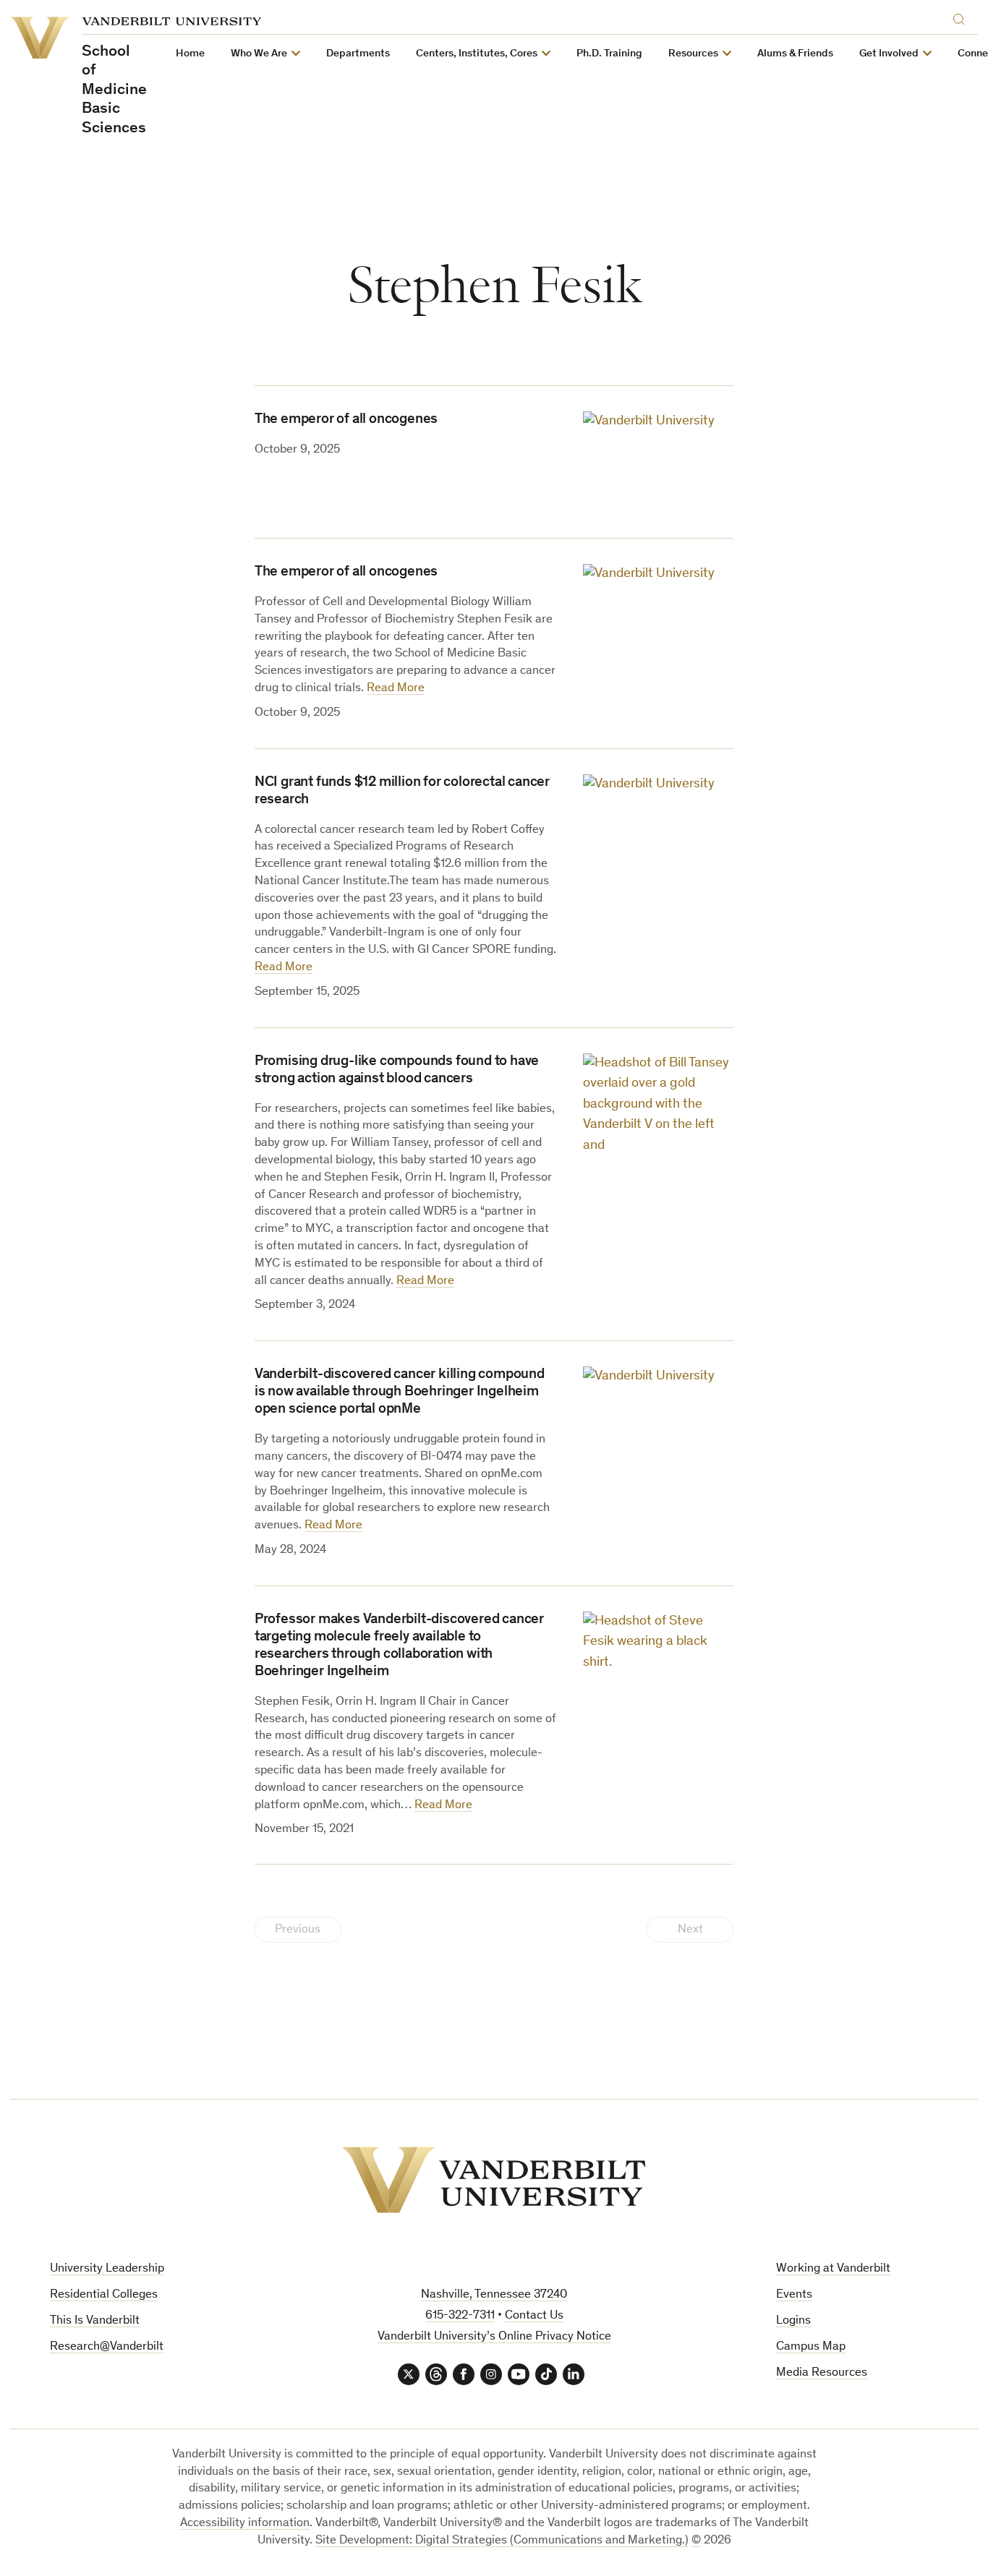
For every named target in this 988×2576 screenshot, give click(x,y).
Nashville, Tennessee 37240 (494, 2295)
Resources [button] (693, 54)
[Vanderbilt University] (494, 2180)
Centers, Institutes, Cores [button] (477, 54)
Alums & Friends (795, 54)
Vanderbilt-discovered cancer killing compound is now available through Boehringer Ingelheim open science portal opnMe (400, 1392)
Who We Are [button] (259, 54)
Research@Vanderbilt (107, 2347)
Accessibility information (245, 2524)
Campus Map (811, 2347)
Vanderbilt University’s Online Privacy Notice (494, 2337)
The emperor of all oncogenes (346, 420)
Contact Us (534, 2316)
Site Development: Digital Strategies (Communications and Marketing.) (502, 2541)
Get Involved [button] (889, 54)
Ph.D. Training (609, 54)
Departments (358, 54)
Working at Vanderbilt (833, 2269)
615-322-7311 (460, 2316)
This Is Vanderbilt (95, 2321)
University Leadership (107, 2269)
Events (794, 2295)
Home (190, 54)
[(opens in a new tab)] (659, 462)
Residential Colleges (104, 2295)
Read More (396, 689)
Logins (793, 2321)
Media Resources (822, 2373)
